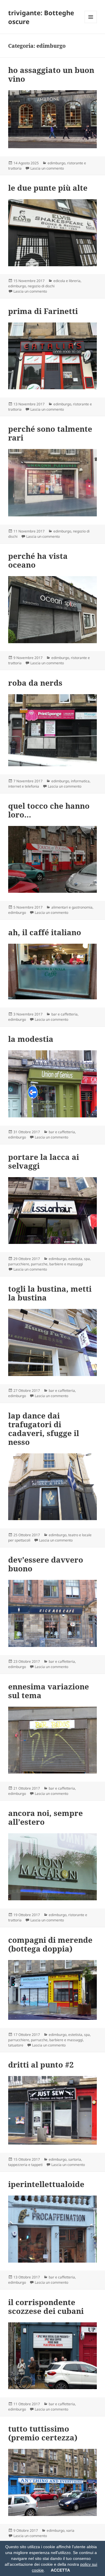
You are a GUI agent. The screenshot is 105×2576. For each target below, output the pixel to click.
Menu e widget (91, 23)
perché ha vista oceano (38, 560)
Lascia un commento (47, 168)
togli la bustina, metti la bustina (50, 1293)
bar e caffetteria (64, 1014)
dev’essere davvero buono (46, 1564)
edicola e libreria (67, 281)
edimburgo (56, 163)
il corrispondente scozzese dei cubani (46, 2307)
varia (70, 2530)
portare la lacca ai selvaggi (44, 1161)
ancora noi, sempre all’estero (45, 1817)
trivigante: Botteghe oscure (41, 17)
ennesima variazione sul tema (49, 1691)
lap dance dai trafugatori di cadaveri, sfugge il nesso (44, 1429)
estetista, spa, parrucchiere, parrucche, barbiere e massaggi (49, 1261)
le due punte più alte (48, 188)
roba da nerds (35, 683)
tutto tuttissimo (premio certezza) (43, 2433)
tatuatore (16, 2045)
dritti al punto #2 (41, 2065)
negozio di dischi (41, 286)
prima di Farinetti (43, 311)
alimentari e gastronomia (72, 907)
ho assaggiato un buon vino (51, 74)
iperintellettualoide (46, 2184)
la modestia (31, 1039)
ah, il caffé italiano (45, 932)
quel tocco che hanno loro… (49, 810)
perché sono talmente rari (50, 433)
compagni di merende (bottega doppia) (50, 1944)
